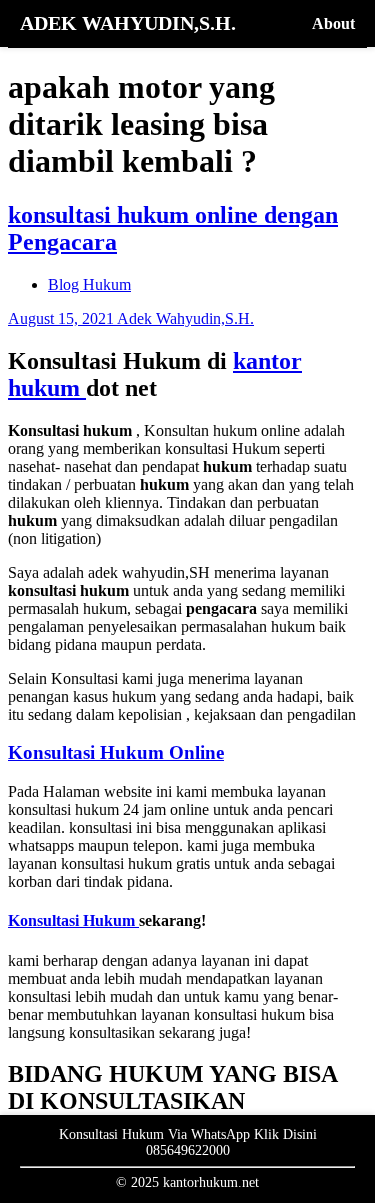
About (333, 23)
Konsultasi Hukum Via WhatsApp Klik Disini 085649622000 (188, 1142)
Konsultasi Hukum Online (116, 752)
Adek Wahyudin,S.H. (185, 318)
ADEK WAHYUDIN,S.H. (128, 23)
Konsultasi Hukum (73, 920)
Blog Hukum (89, 284)
